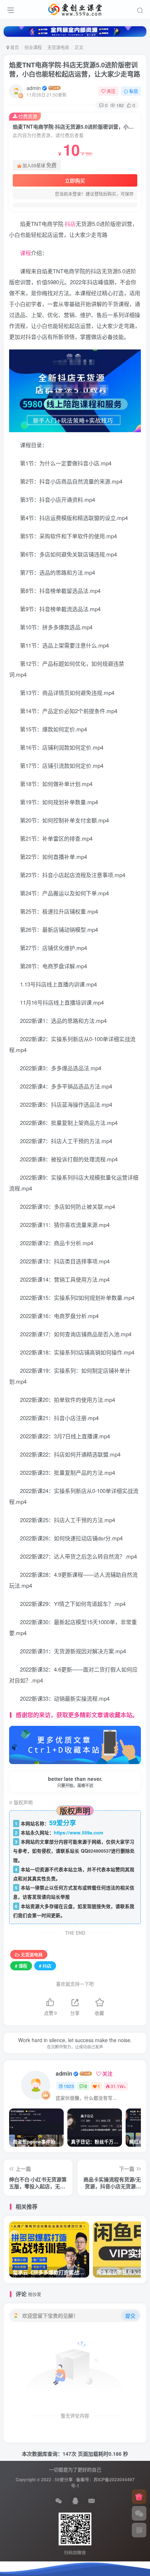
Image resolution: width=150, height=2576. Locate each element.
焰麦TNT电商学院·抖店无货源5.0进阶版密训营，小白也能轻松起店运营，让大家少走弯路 (75, 69)
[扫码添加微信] (139, 2513)
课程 (25, 253)
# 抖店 (45, 1966)
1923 (69, 2086)
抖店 (70, 224)
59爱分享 (64, 2480)
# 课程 (21, 1966)
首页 (14, 47)
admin (34, 88)
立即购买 (75, 180)
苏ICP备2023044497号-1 (103, 2483)
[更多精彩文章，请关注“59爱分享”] (75, 1744)
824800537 (100, 1851)
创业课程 (33, 47)
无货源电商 (58, 47)
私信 (134, 91)
